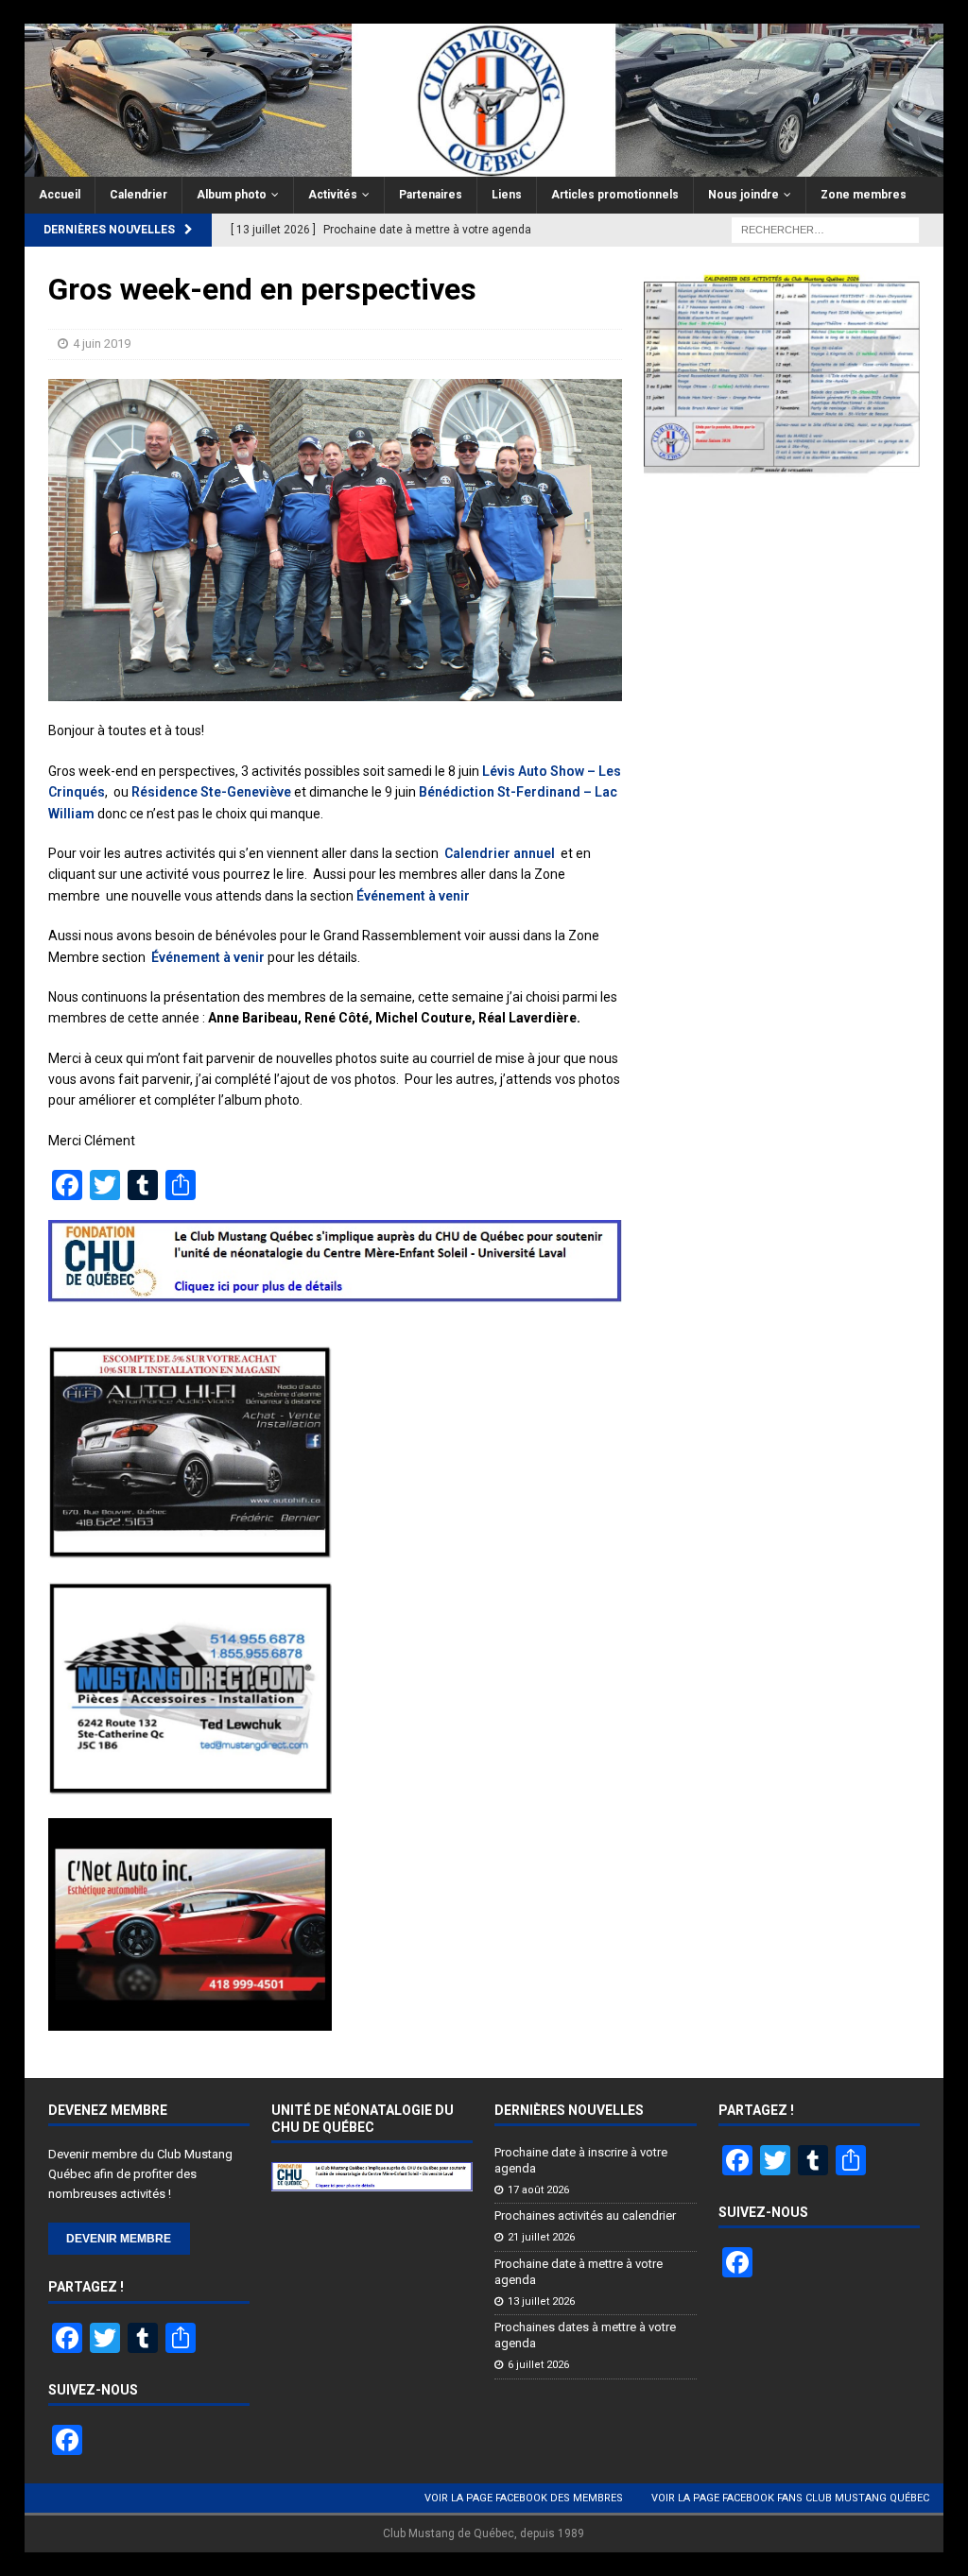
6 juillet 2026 (538, 2365)
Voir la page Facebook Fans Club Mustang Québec (790, 2498)
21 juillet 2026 (541, 2237)
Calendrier (138, 195)
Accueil (60, 195)
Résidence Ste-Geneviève (211, 792)
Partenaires (431, 195)
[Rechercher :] (825, 230)
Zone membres (864, 195)
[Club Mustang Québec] (484, 166)
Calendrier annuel (501, 853)
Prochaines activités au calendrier (585, 2215)
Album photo (232, 195)
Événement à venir (413, 896)
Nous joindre (743, 195)
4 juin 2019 (102, 343)
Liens (507, 195)
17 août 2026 (538, 2190)
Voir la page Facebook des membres (524, 2498)
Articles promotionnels (615, 195)
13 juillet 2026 (541, 2301)
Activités (333, 195)
